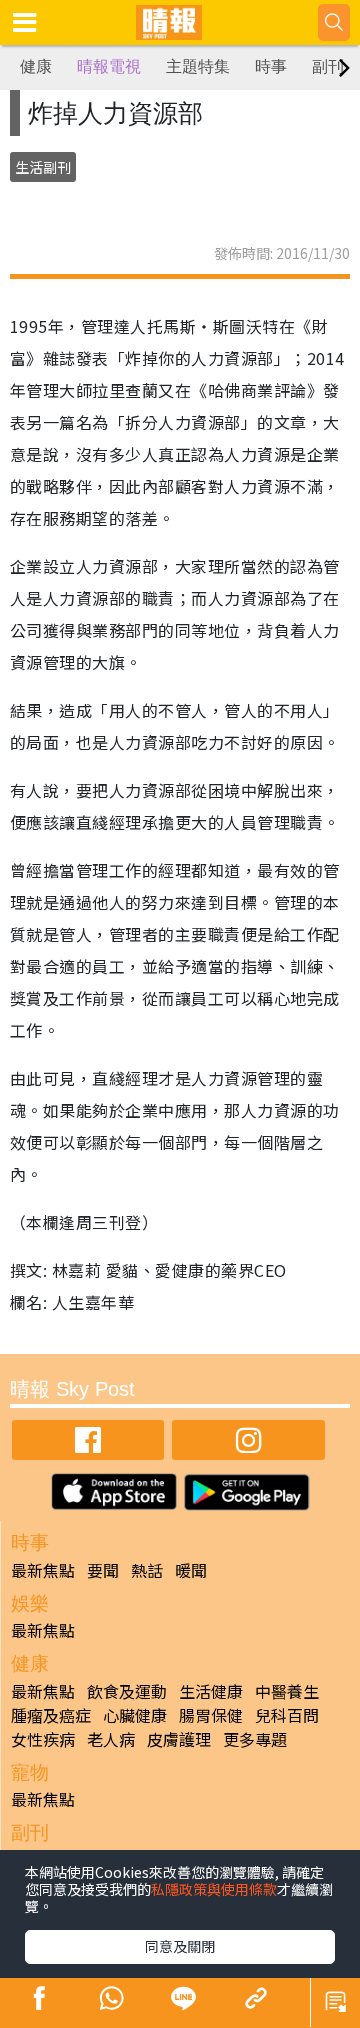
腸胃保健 (211, 1715)
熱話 (147, 1570)
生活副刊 (43, 167)
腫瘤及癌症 (51, 1715)
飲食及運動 (127, 1691)
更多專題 (255, 1739)
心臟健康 (135, 1715)
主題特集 (198, 66)
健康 (36, 66)
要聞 (103, 1570)
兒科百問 (287, 1715)
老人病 (111, 1739)
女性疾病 (43, 1739)
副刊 (328, 66)
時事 (271, 66)
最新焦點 (43, 1570)
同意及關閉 (180, 1946)
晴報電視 (109, 66)
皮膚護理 (179, 1739)
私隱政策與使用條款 (214, 1889)
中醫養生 (287, 1691)
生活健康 (211, 1691)
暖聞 (191, 1570)
